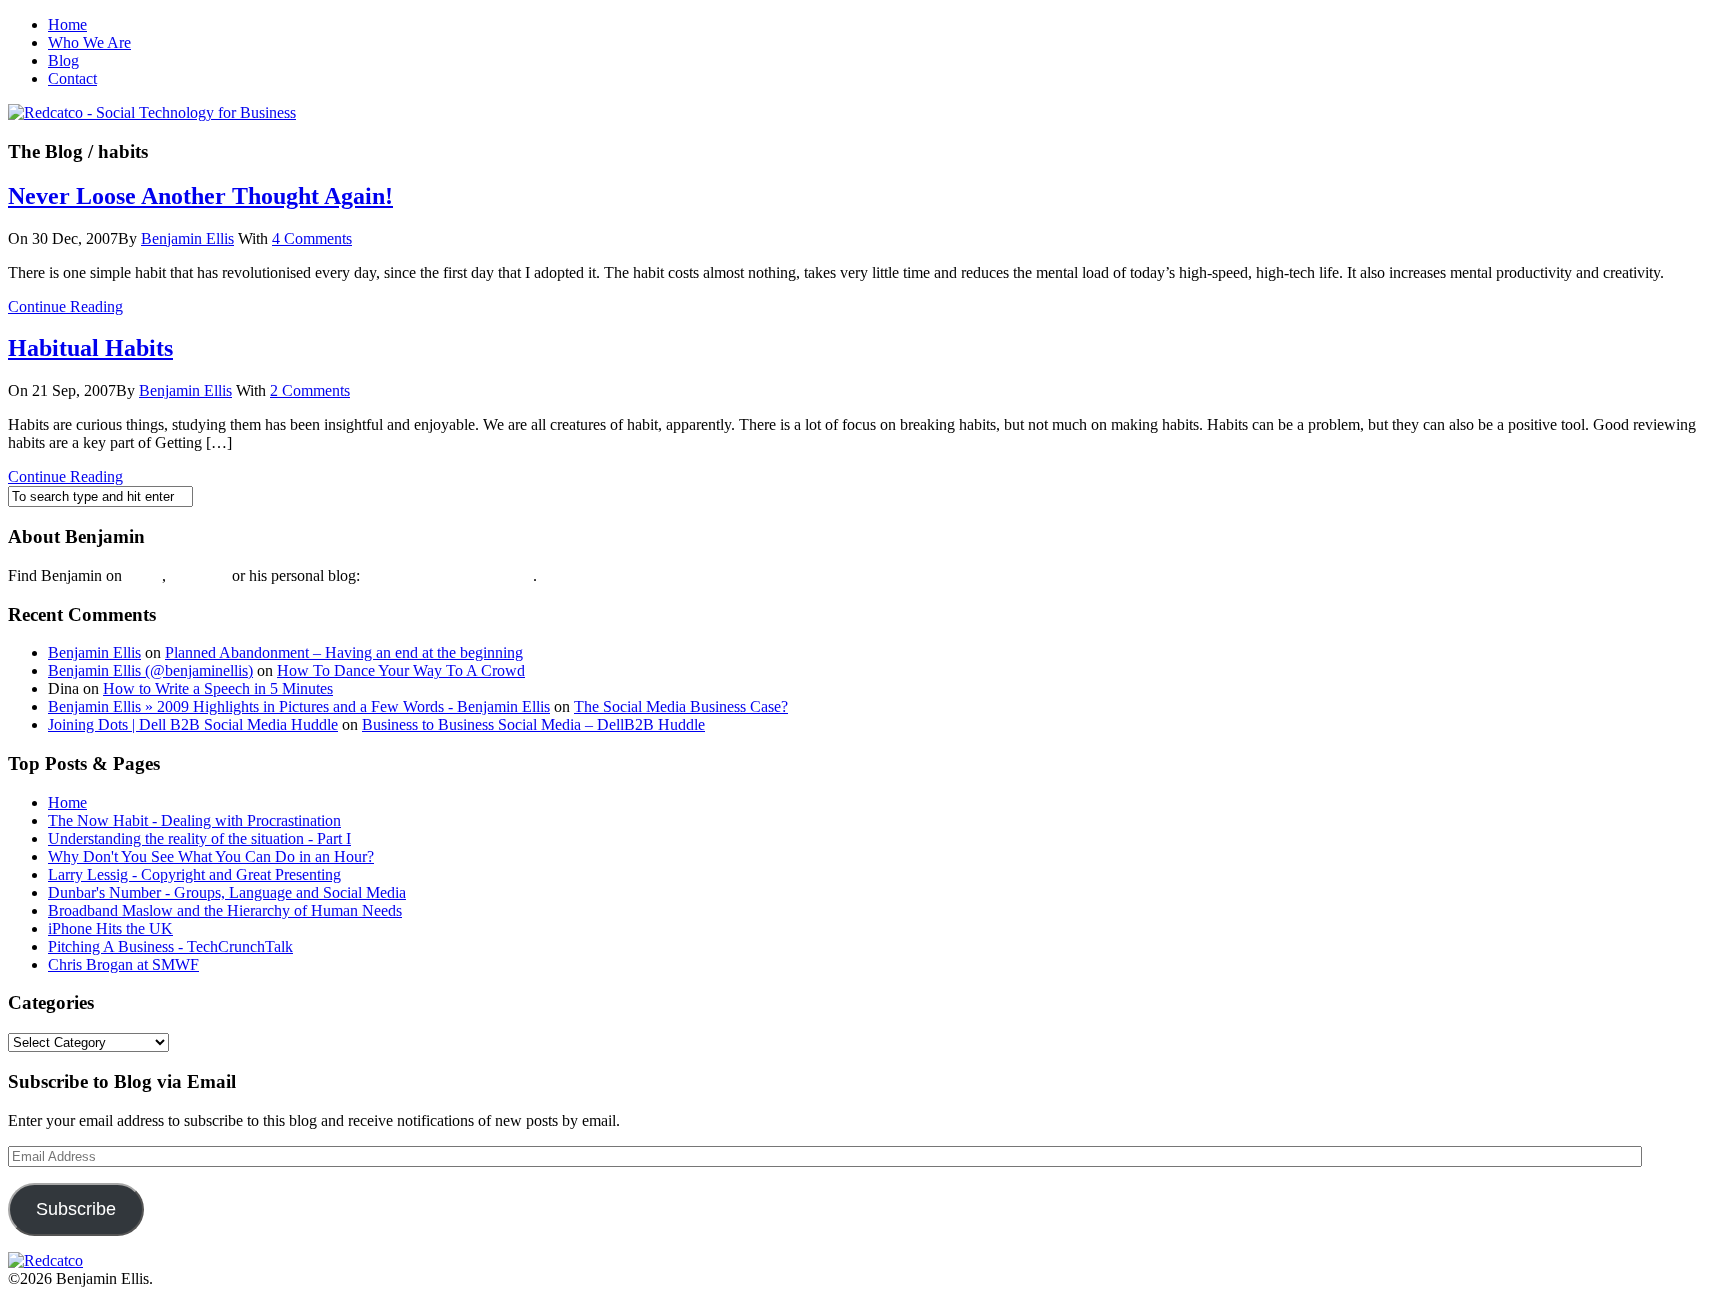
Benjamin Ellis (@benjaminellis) (150, 670)
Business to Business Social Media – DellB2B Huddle (533, 724)
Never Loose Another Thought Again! (200, 196)
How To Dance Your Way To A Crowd (401, 670)
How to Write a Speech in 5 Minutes (218, 688)
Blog (63, 60)
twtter (144, 575)
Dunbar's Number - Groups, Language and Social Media (227, 892)
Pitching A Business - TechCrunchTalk (170, 946)
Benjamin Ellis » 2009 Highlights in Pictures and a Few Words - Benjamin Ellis (299, 706)
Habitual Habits (90, 348)
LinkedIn (199, 575)
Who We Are (89, 42)
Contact (72, 78)
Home (67, 24)
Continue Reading (65, 306)
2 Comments (310, 390)
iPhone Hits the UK (110, 928)
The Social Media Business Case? (681, 706)
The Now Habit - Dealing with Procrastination (194, 820)
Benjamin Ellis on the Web (448, 575)
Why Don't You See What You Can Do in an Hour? (211, 856)
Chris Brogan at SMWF (123, 964)
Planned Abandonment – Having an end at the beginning (344, 652)
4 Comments (312, 238)
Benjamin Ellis (187, 238)
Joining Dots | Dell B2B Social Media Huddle (193, 724)
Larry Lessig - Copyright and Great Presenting (194, 874)
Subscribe (76, 1209)
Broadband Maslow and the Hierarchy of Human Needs (225, 910)
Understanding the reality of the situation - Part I (199, 838)
